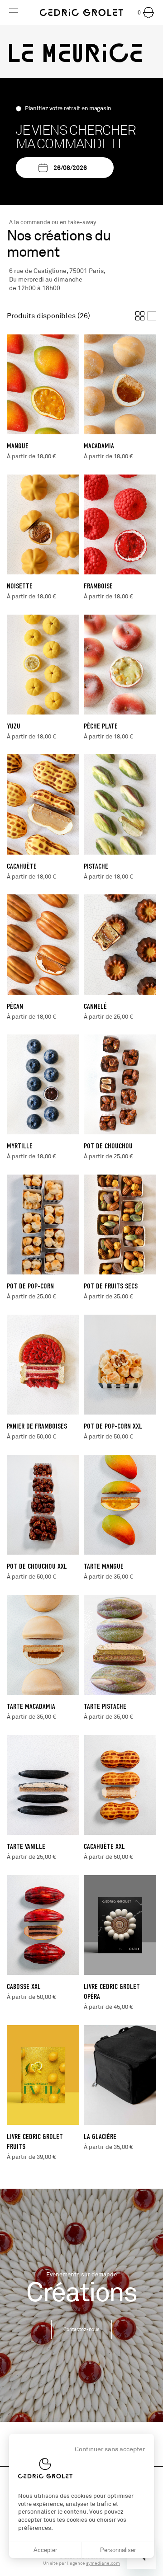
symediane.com (103, 2563)
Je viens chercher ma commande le (76, 137)
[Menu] (14, 13)
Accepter (45, 2550)
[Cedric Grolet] (81, 13)
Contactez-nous (81, 2329)
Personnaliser (118, 2550)
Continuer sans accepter (110, 2449)
